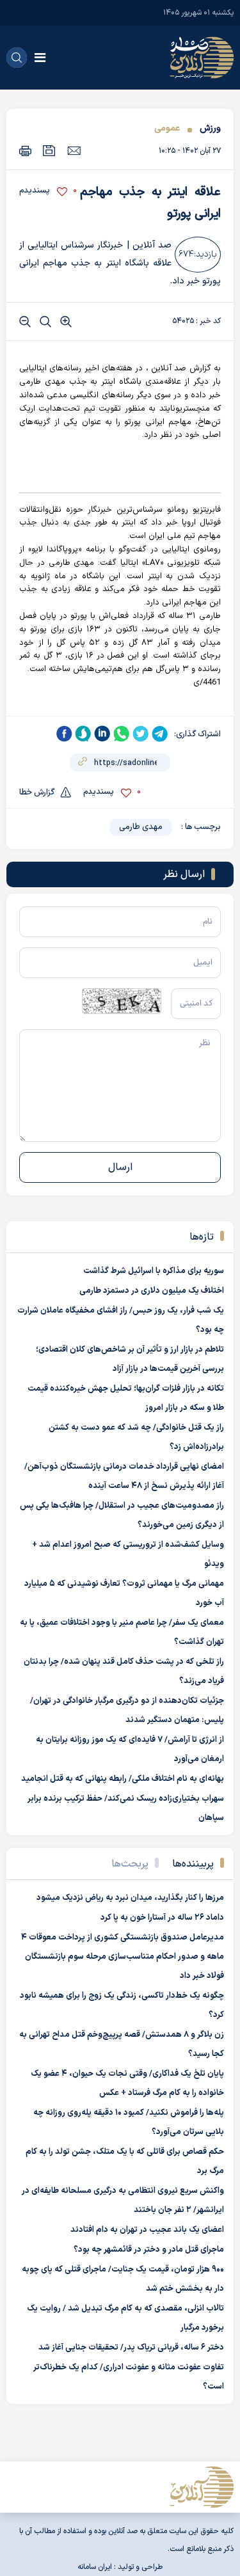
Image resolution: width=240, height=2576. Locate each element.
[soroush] (83, 734)
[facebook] (64, 734)
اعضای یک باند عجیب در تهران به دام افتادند (147, 2230)
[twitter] (141, 734)
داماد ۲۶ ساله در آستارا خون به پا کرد (162, 1918)
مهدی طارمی (141, 827)
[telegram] (160, 734)
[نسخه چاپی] (25, 151)
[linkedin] (102, 734)
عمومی (167, 128)
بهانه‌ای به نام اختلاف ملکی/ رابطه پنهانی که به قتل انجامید (123, 1779)
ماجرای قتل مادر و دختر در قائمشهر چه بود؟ (149, 2250)
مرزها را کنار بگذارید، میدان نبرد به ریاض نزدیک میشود (130, 1898)
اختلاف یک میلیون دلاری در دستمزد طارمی (152, 1291)
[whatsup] (122, 734)
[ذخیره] (49, 151)
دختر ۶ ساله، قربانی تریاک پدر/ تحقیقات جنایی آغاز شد (131, 2348)
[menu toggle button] (40, 58)
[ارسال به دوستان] (74, 150)
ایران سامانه (95, 2567)
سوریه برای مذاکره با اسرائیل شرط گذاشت (154, 1271)
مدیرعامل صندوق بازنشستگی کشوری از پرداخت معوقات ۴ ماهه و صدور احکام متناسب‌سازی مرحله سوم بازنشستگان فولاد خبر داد (123, 1957)
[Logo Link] (202, 58)
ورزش (209, 128)
